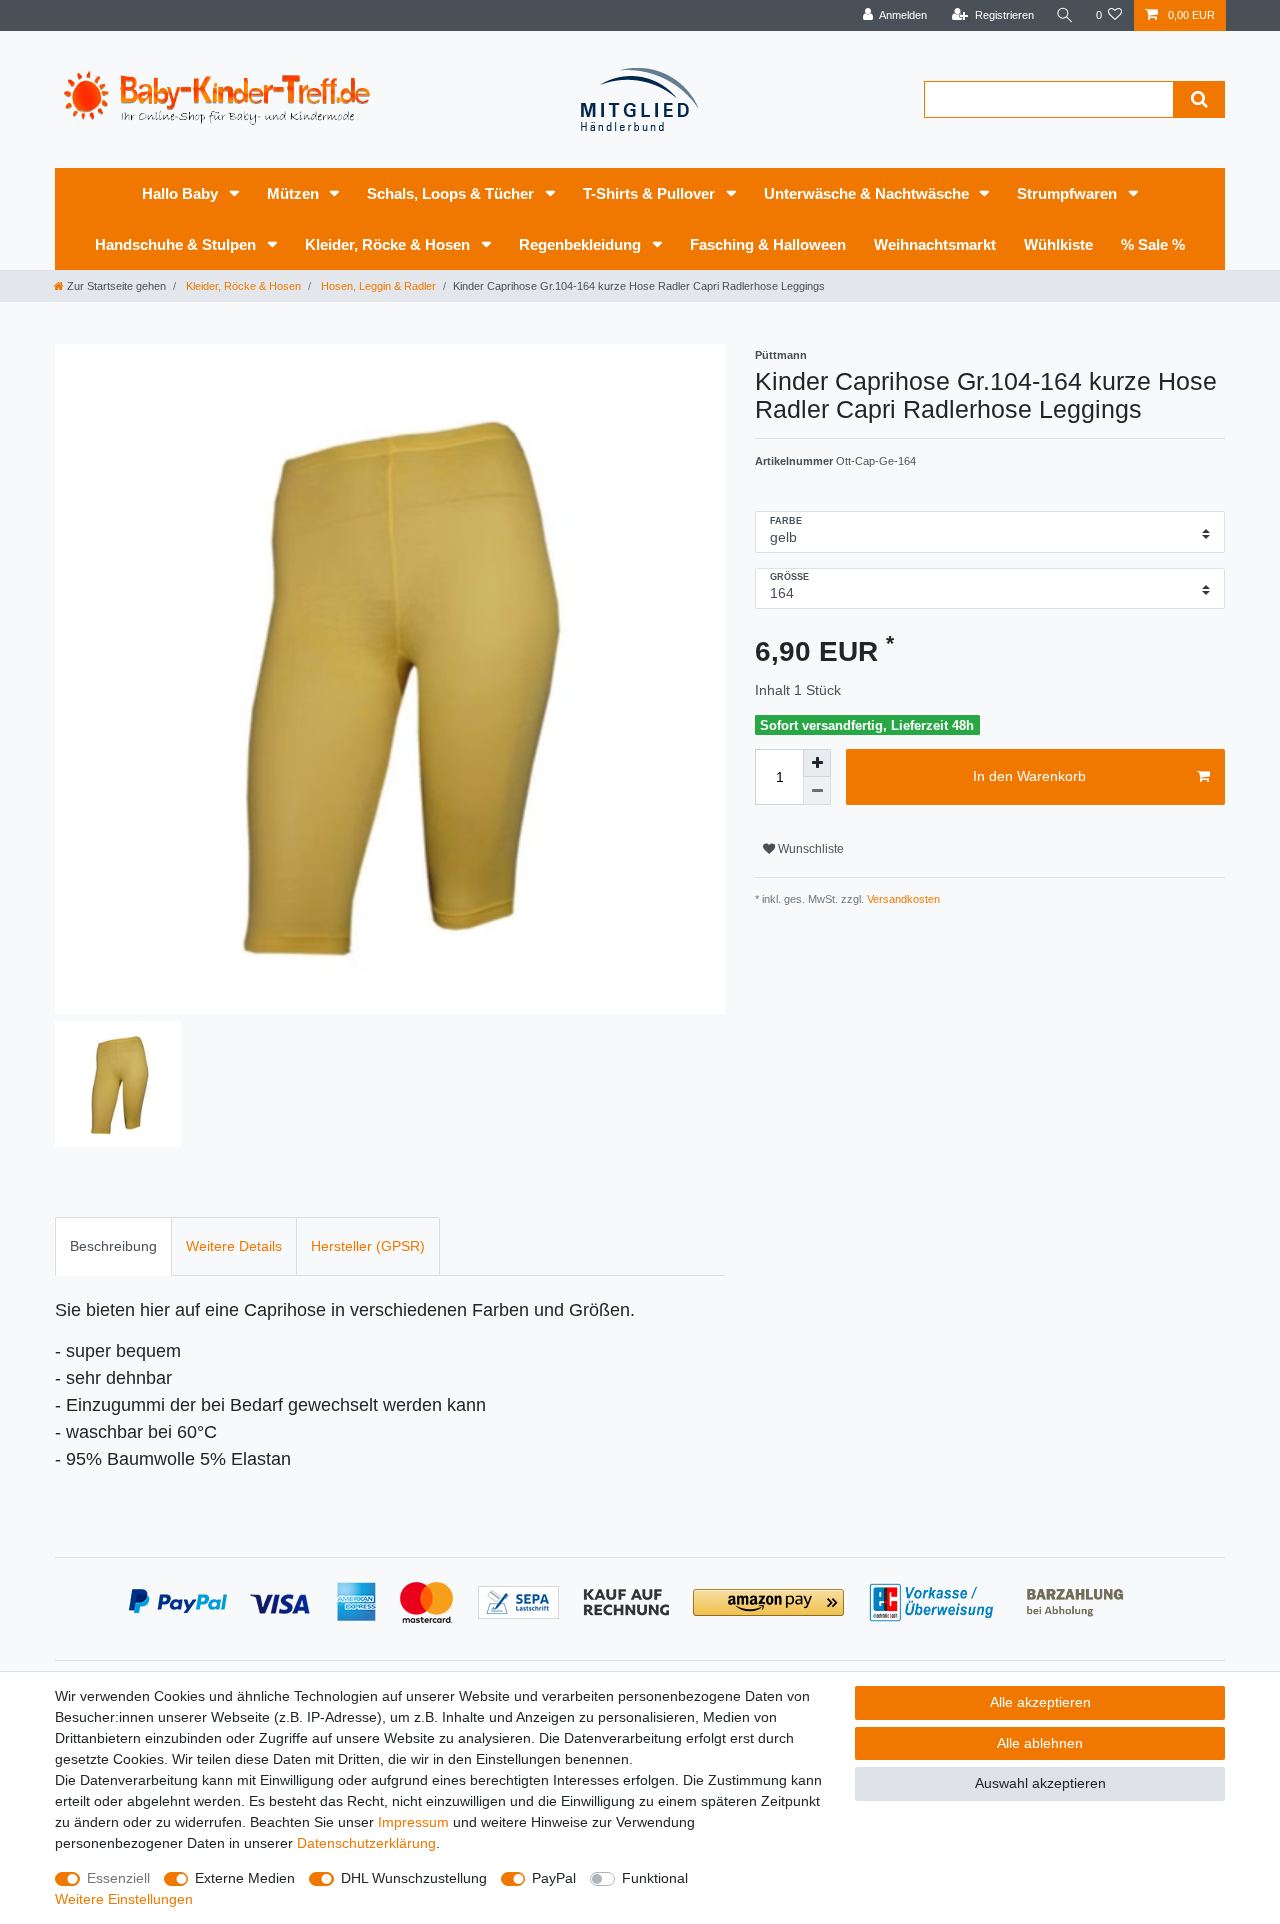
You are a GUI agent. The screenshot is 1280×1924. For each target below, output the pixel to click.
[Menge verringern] (817, 791)
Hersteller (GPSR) (368, 1246)
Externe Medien (245, 1878)
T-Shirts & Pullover (651, 193)
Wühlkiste (1058, 244)
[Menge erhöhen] (817, 763)
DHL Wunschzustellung (414, 1878)
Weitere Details (234, 1246)
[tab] (113, 1246)
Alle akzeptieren (1040, 1702)
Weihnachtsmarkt (935, 244)
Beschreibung (113, 1246)
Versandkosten (902, 899)
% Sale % (1153, 244)
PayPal (554, 1878)
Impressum (413, 1822)
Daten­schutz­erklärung (366, 1843)
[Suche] (1065, 15)
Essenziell (118, 1878)
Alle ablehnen (1040, 1743)
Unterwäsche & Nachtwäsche (868, 193)
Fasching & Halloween (768, 244)
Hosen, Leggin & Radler (377, 286)
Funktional (655, 1878)
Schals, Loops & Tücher (452, 193)
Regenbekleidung (582, 244)
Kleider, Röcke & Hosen (389, 244)
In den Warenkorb (1029, 776)
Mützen (295, 193)
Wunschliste (809, 849)
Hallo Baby (182, 193)
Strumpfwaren (1069, 193)
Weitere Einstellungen (124, 1899)
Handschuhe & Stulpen (177, 244)
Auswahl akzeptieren (1040, 1783)
